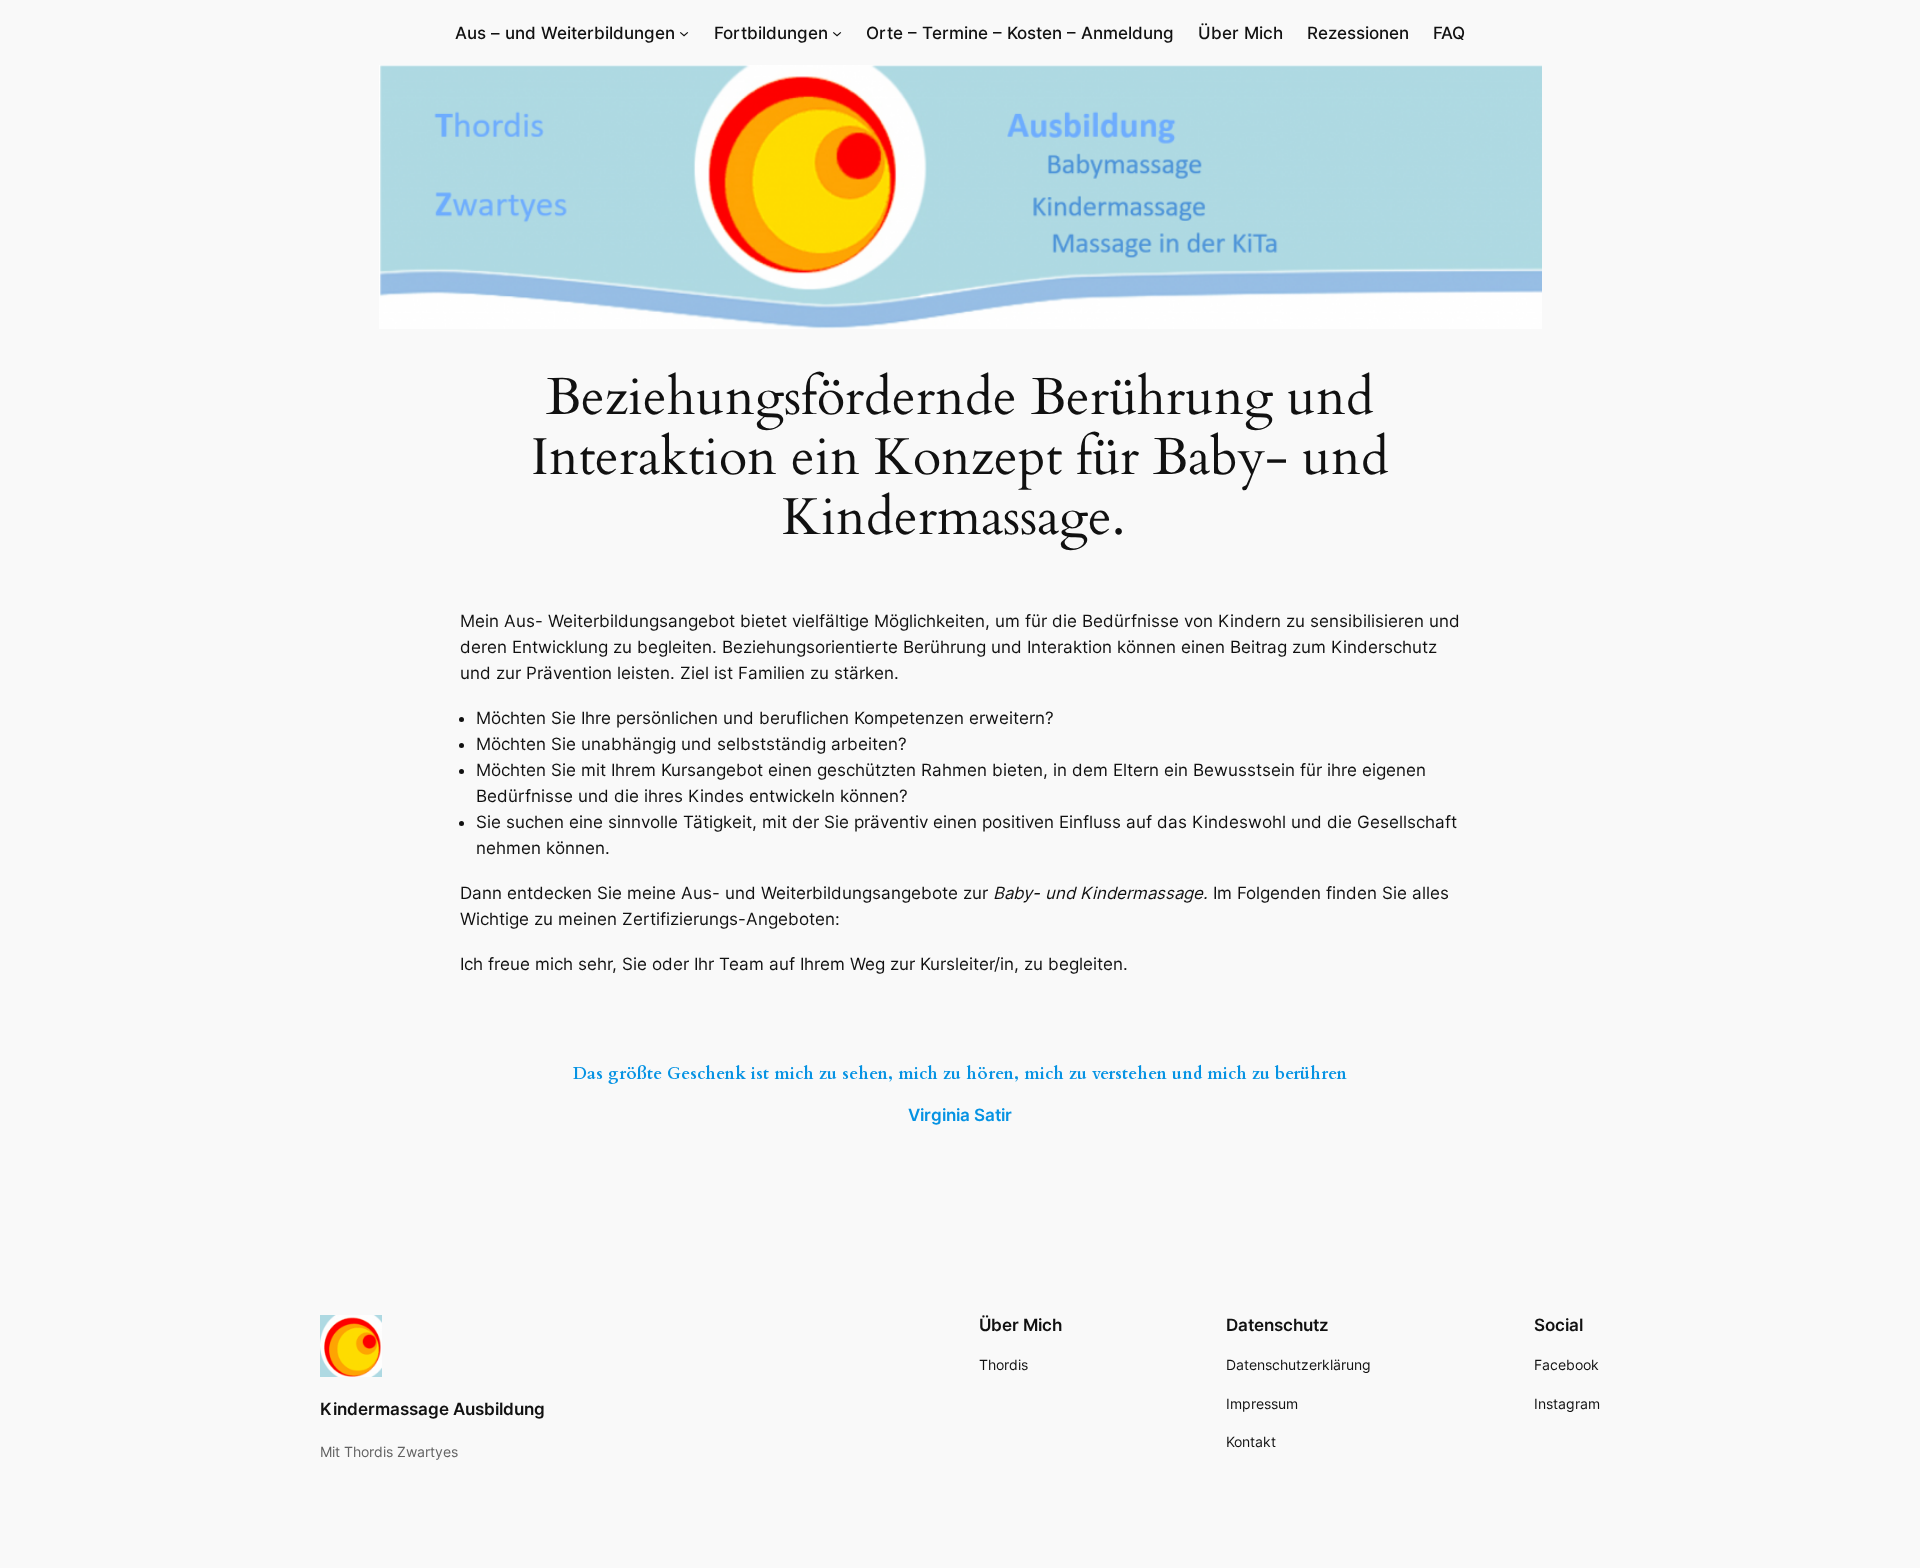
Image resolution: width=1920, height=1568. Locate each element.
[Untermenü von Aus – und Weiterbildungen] (684, 33)
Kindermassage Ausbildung (432, 1409)
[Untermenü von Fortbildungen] (837, 33)
